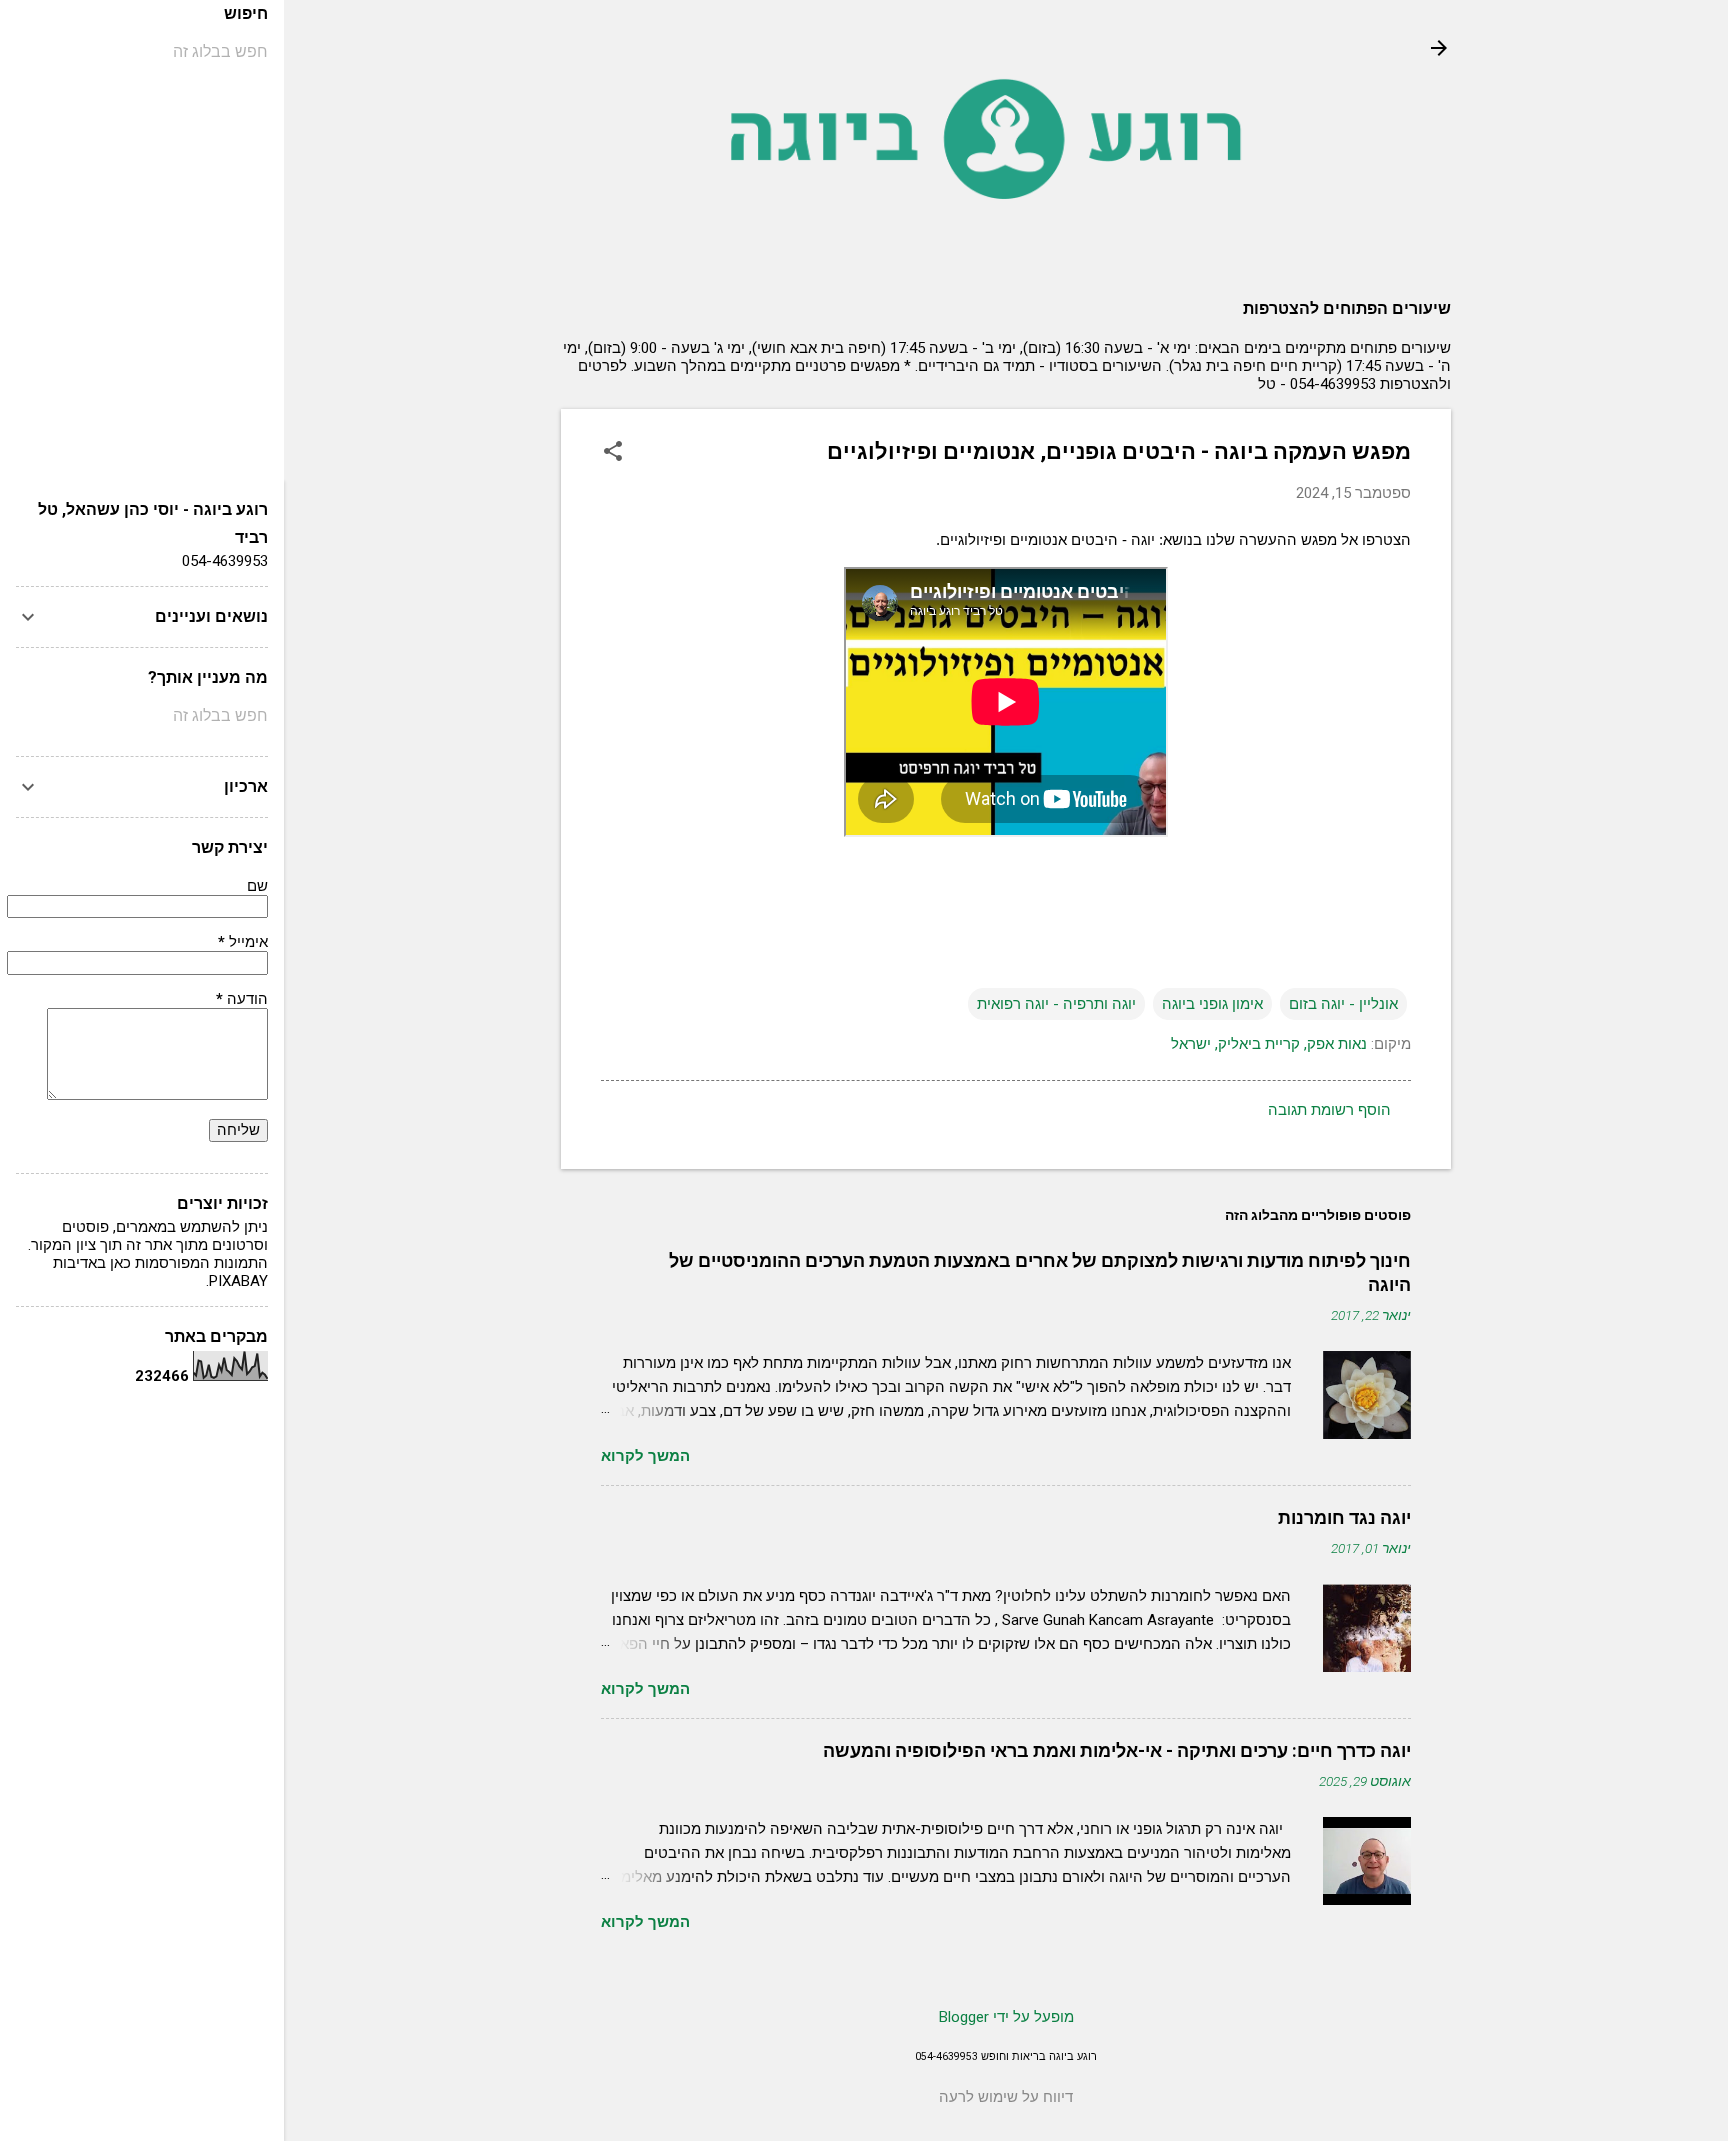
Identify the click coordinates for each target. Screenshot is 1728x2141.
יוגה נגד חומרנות (1344, 1517)
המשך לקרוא (645, 1456)
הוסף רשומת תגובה (1329, 1110)
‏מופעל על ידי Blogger (1006, 2017)
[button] (613, 453)
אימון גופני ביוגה (1212, 1004)
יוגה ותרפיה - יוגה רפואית (1056, 1004)
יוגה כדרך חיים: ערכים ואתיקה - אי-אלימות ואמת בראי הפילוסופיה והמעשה (1117, 1750)
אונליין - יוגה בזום (1343, 1004)
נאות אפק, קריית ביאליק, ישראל (1269, 1044)
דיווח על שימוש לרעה (1006, 2097)
